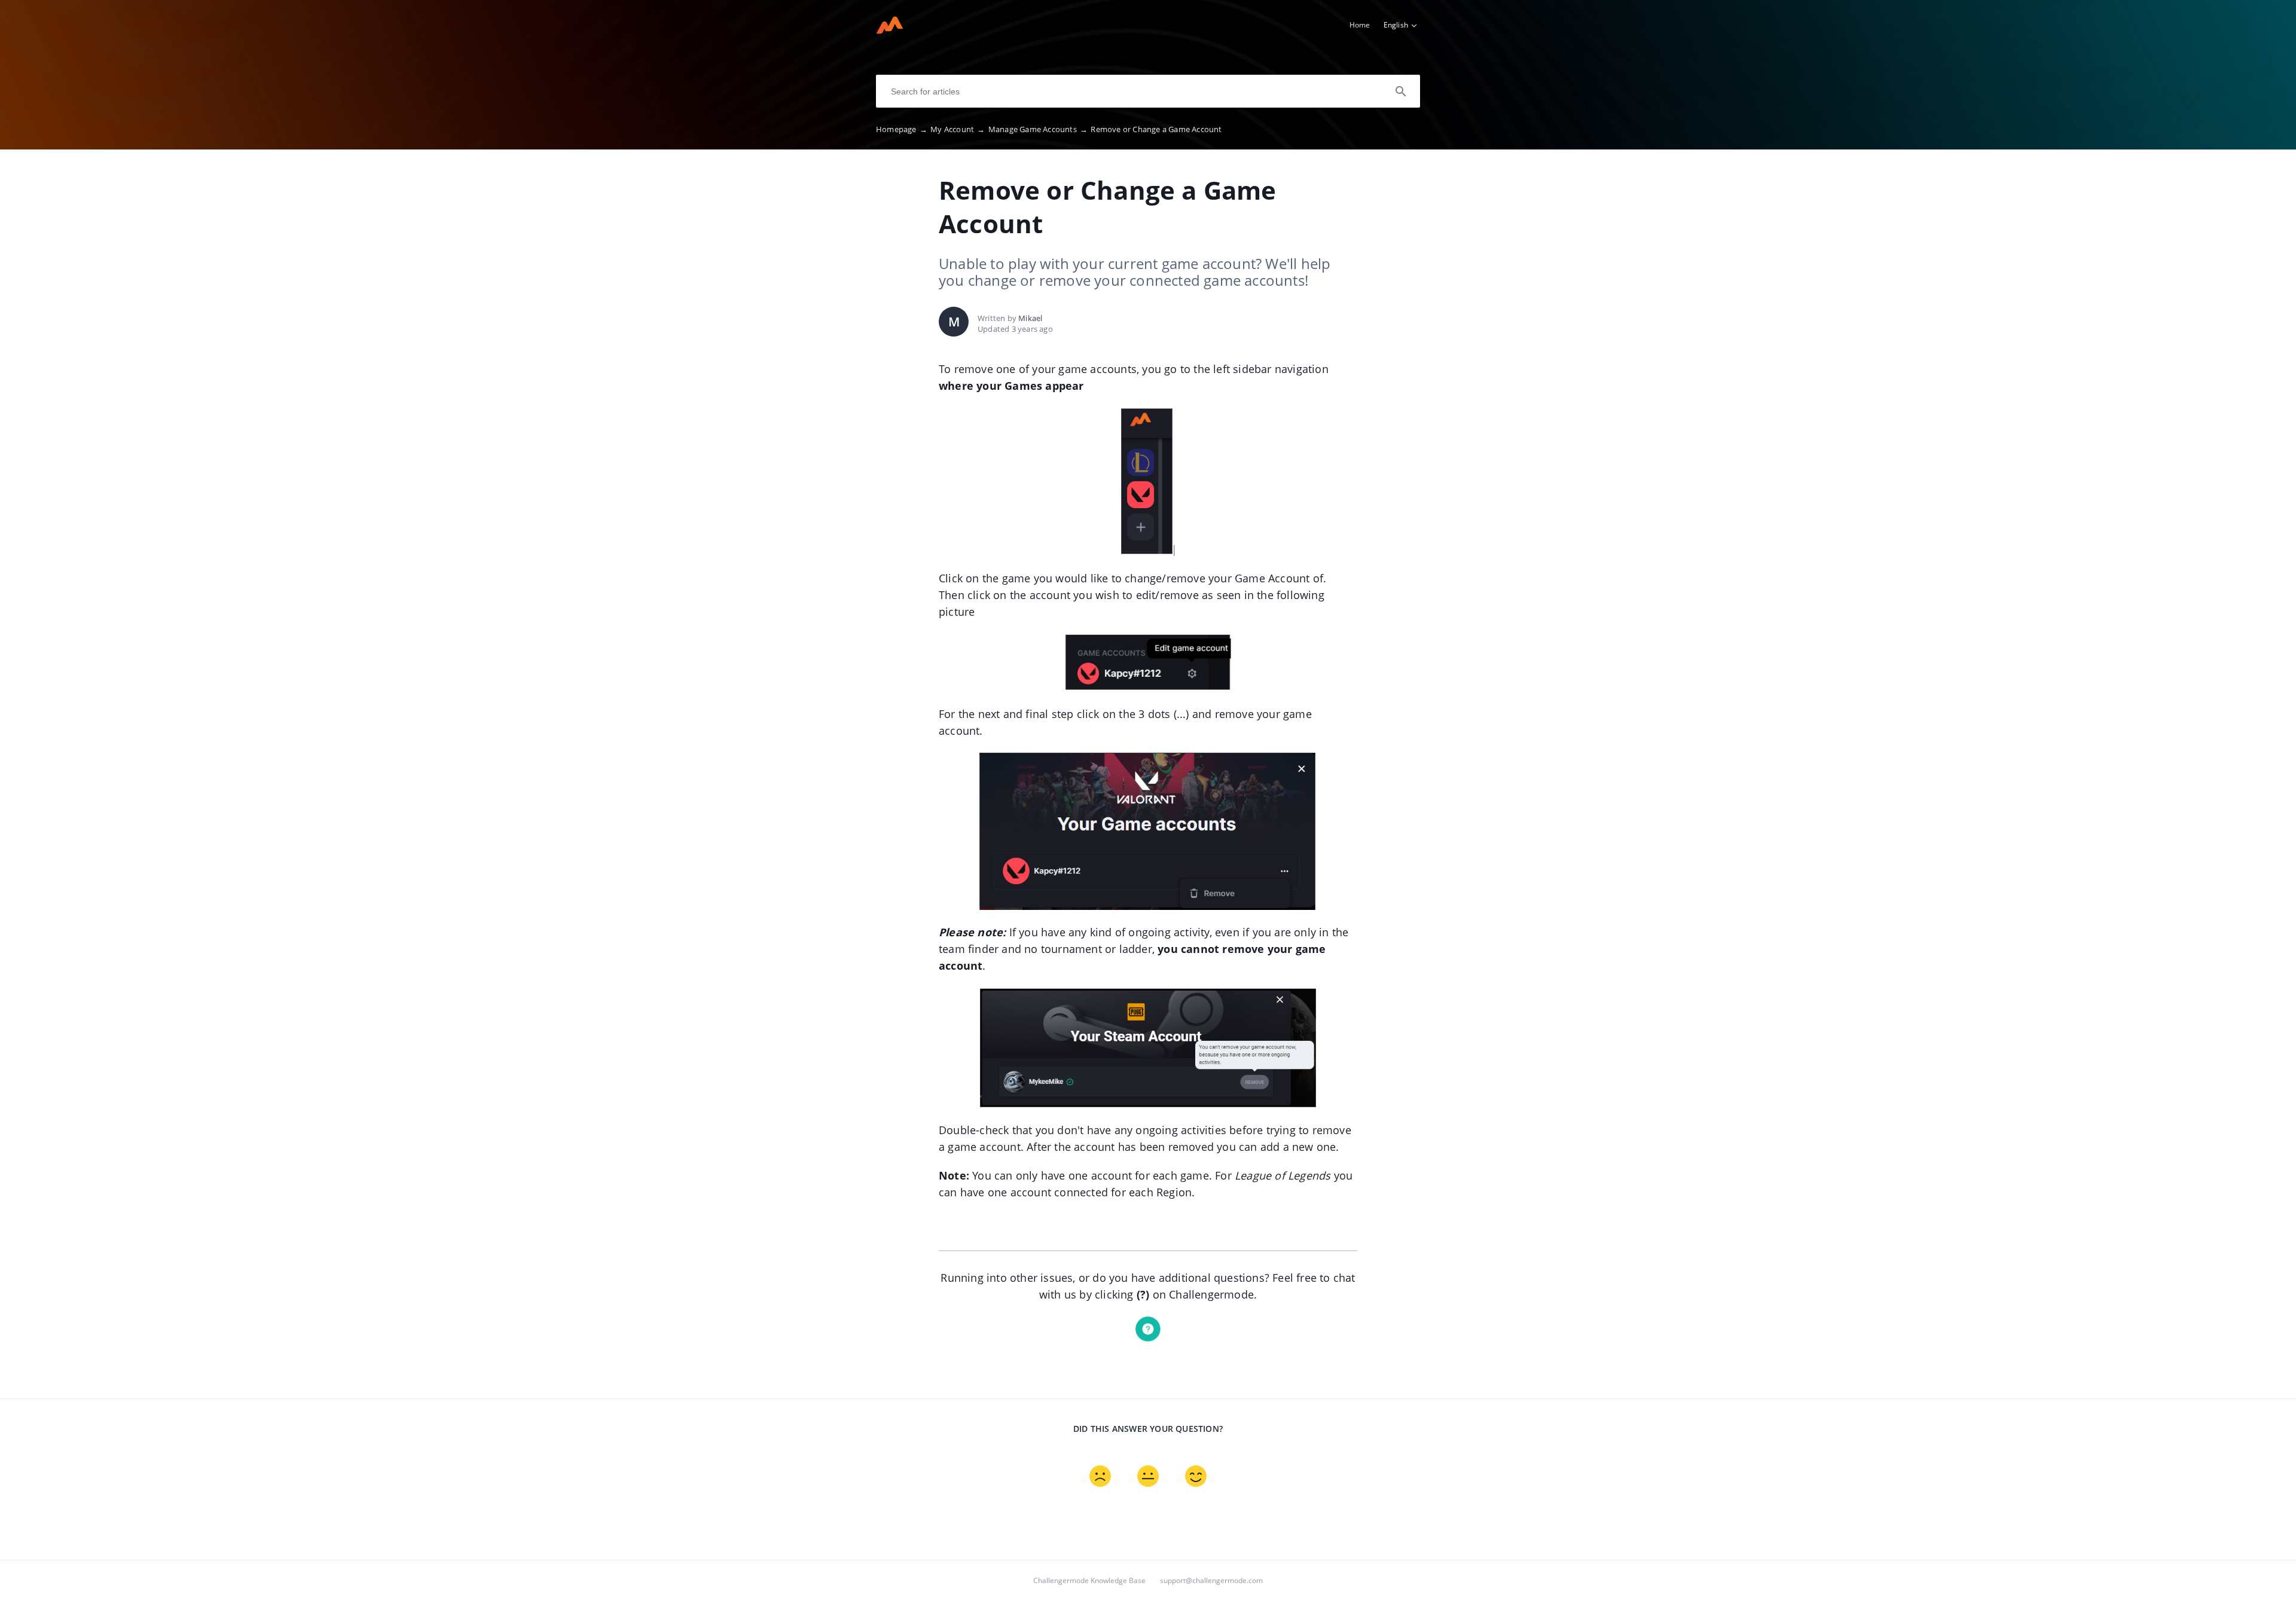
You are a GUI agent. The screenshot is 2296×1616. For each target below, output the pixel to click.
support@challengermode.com (1211, 1580)
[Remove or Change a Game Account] (890, 30)
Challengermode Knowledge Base (1089, 1580)
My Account (958, 129)
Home (1360, 25)
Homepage (902, 129)
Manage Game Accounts (1038, 129)
